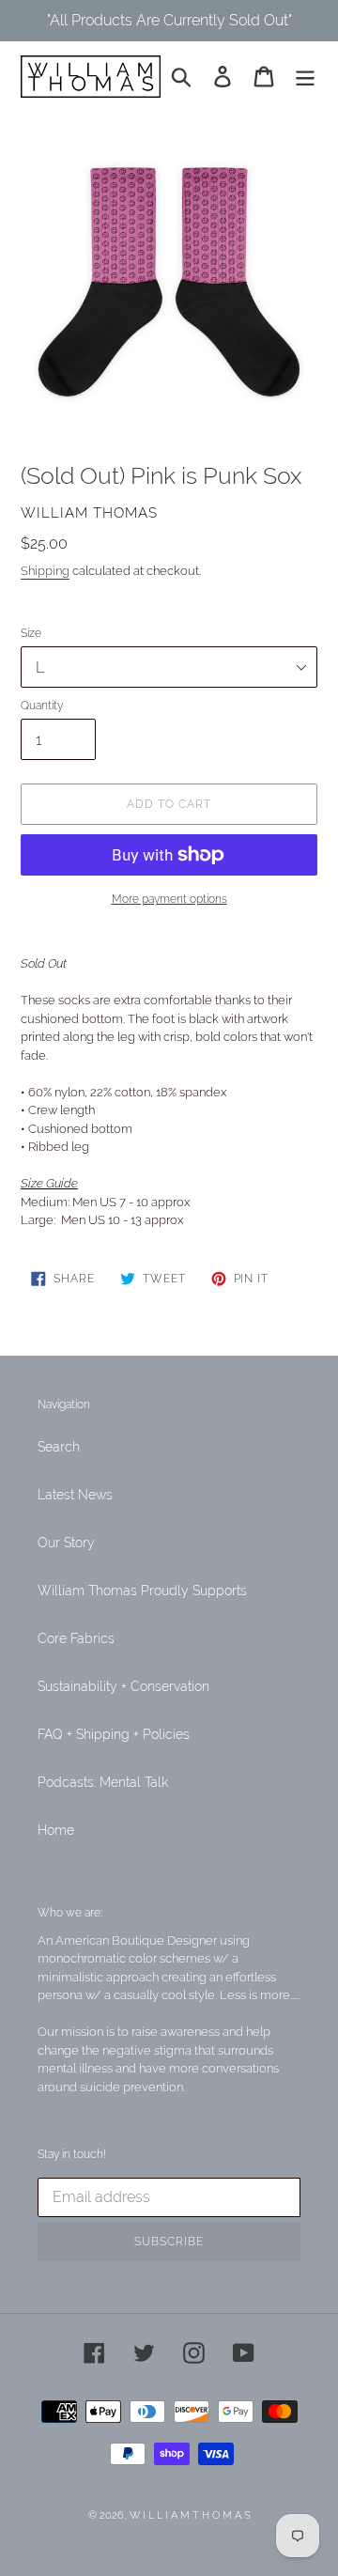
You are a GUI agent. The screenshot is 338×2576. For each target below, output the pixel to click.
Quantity (42, 706)
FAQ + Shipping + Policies (114, 1734)
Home (56, 1830)
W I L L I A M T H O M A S (190, 2515)
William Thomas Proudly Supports (142, 1591)
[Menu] (305, 77)
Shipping (45, 571)
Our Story (66, 1543)
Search (59, 1447)
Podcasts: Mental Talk (103, 1782)
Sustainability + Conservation (123, 1686)
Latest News (75, 1495)
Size (31, 633)
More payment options (169, 899)
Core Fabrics (76, 1638)
